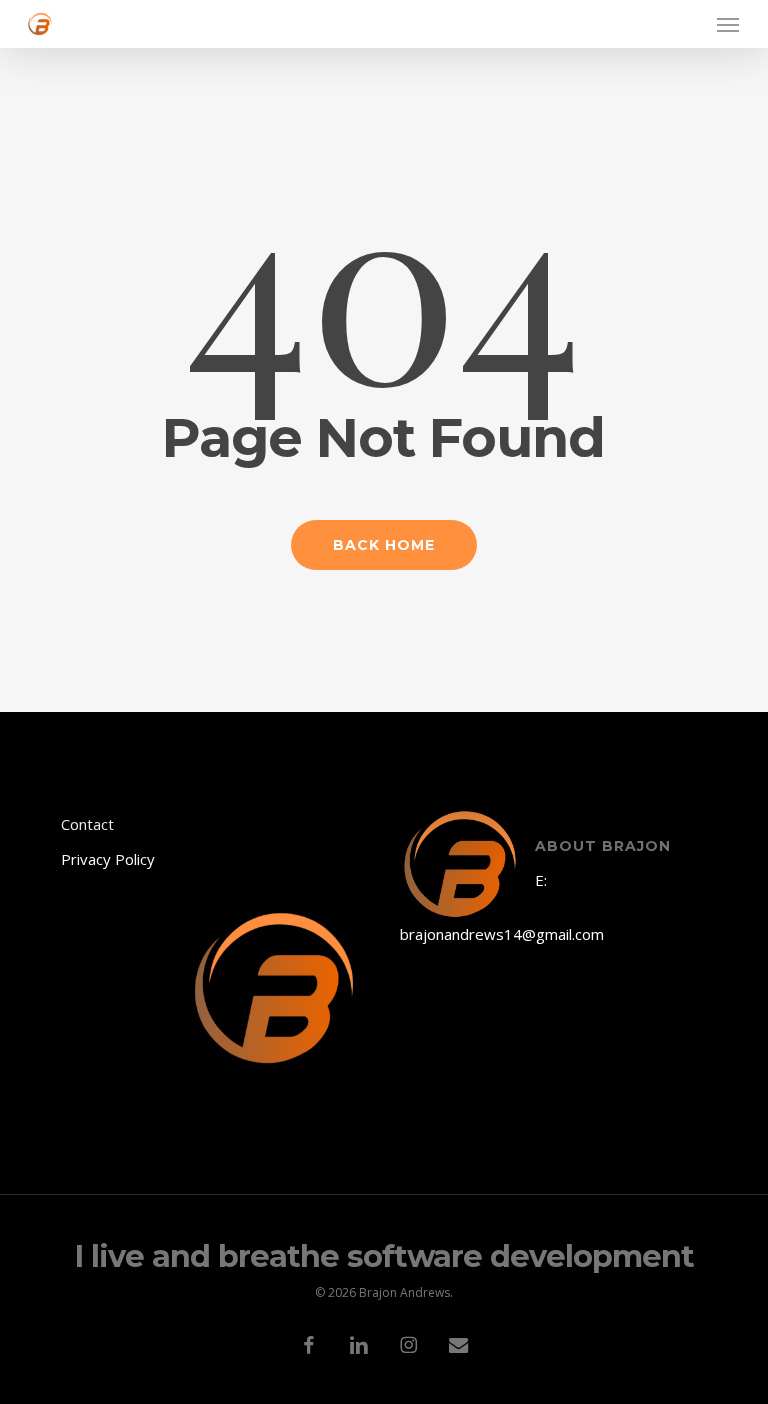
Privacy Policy (108, 859)
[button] (728, 24)
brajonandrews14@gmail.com (502, 934)
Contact (87, 824)
